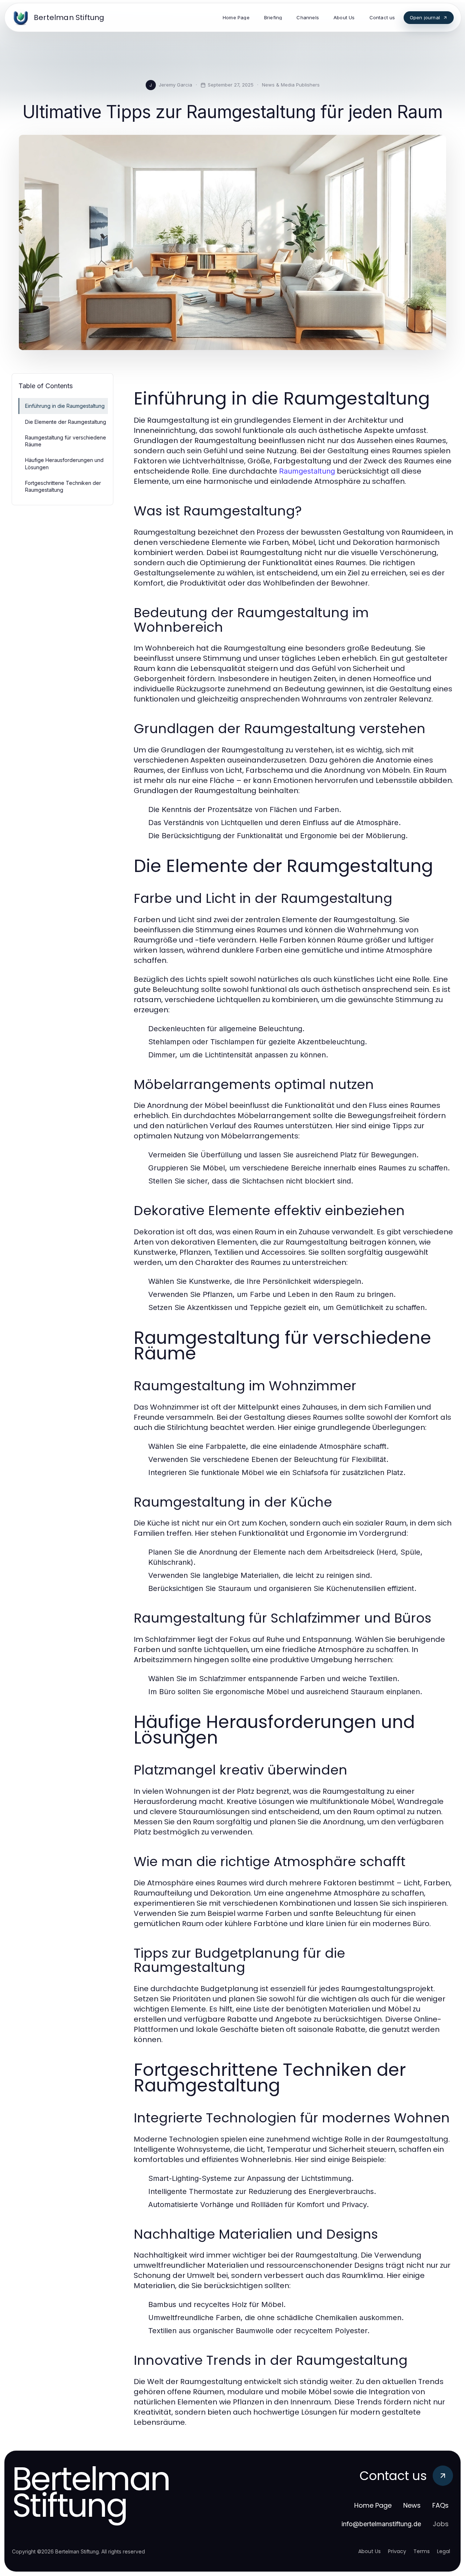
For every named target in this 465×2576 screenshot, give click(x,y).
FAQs (440, 2505)
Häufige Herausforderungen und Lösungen (64, 463)
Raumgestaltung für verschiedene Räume (66, 441)
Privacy (397, 2551)
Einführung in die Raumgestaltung (65, 406)
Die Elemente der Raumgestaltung (66, 422)
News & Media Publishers (291, 85)
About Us (369, 2551)
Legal (444, 2551)
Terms (422, 2551)
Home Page (373, 2505)
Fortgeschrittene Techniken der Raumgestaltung (63, 486)
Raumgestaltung (307, 471)
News (412, 2505)
